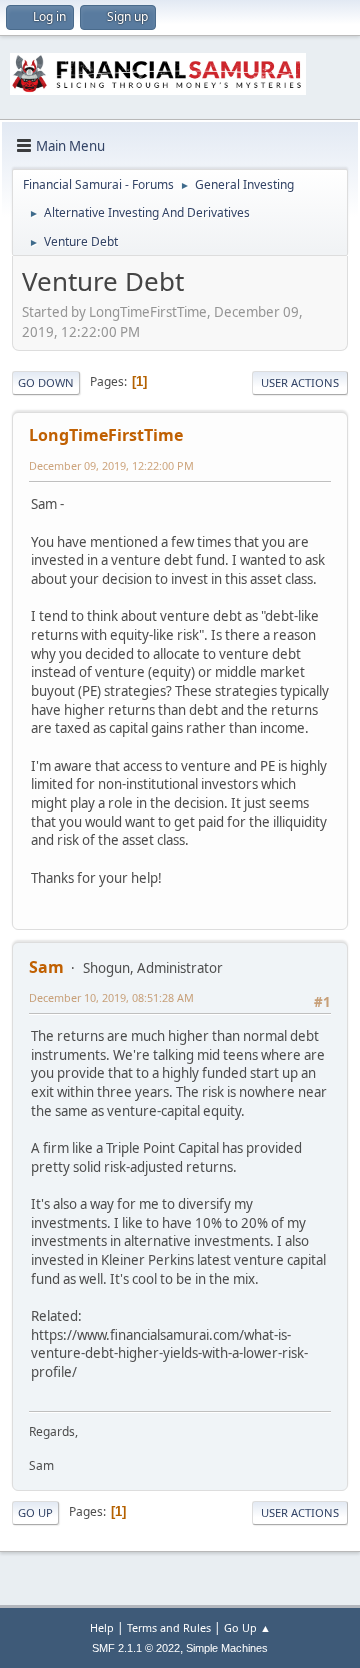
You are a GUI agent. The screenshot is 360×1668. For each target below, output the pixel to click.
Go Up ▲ (247, 1627)
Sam (46, 967)
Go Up (35, 1512)
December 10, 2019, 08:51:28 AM (111, 997)
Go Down (46, 382)
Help (102, 1627)
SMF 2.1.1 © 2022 (136, 1648)
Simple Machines (227, 1648)
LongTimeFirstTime (106, 435)
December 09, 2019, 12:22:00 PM (111, 465)
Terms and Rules (169, 1627)
